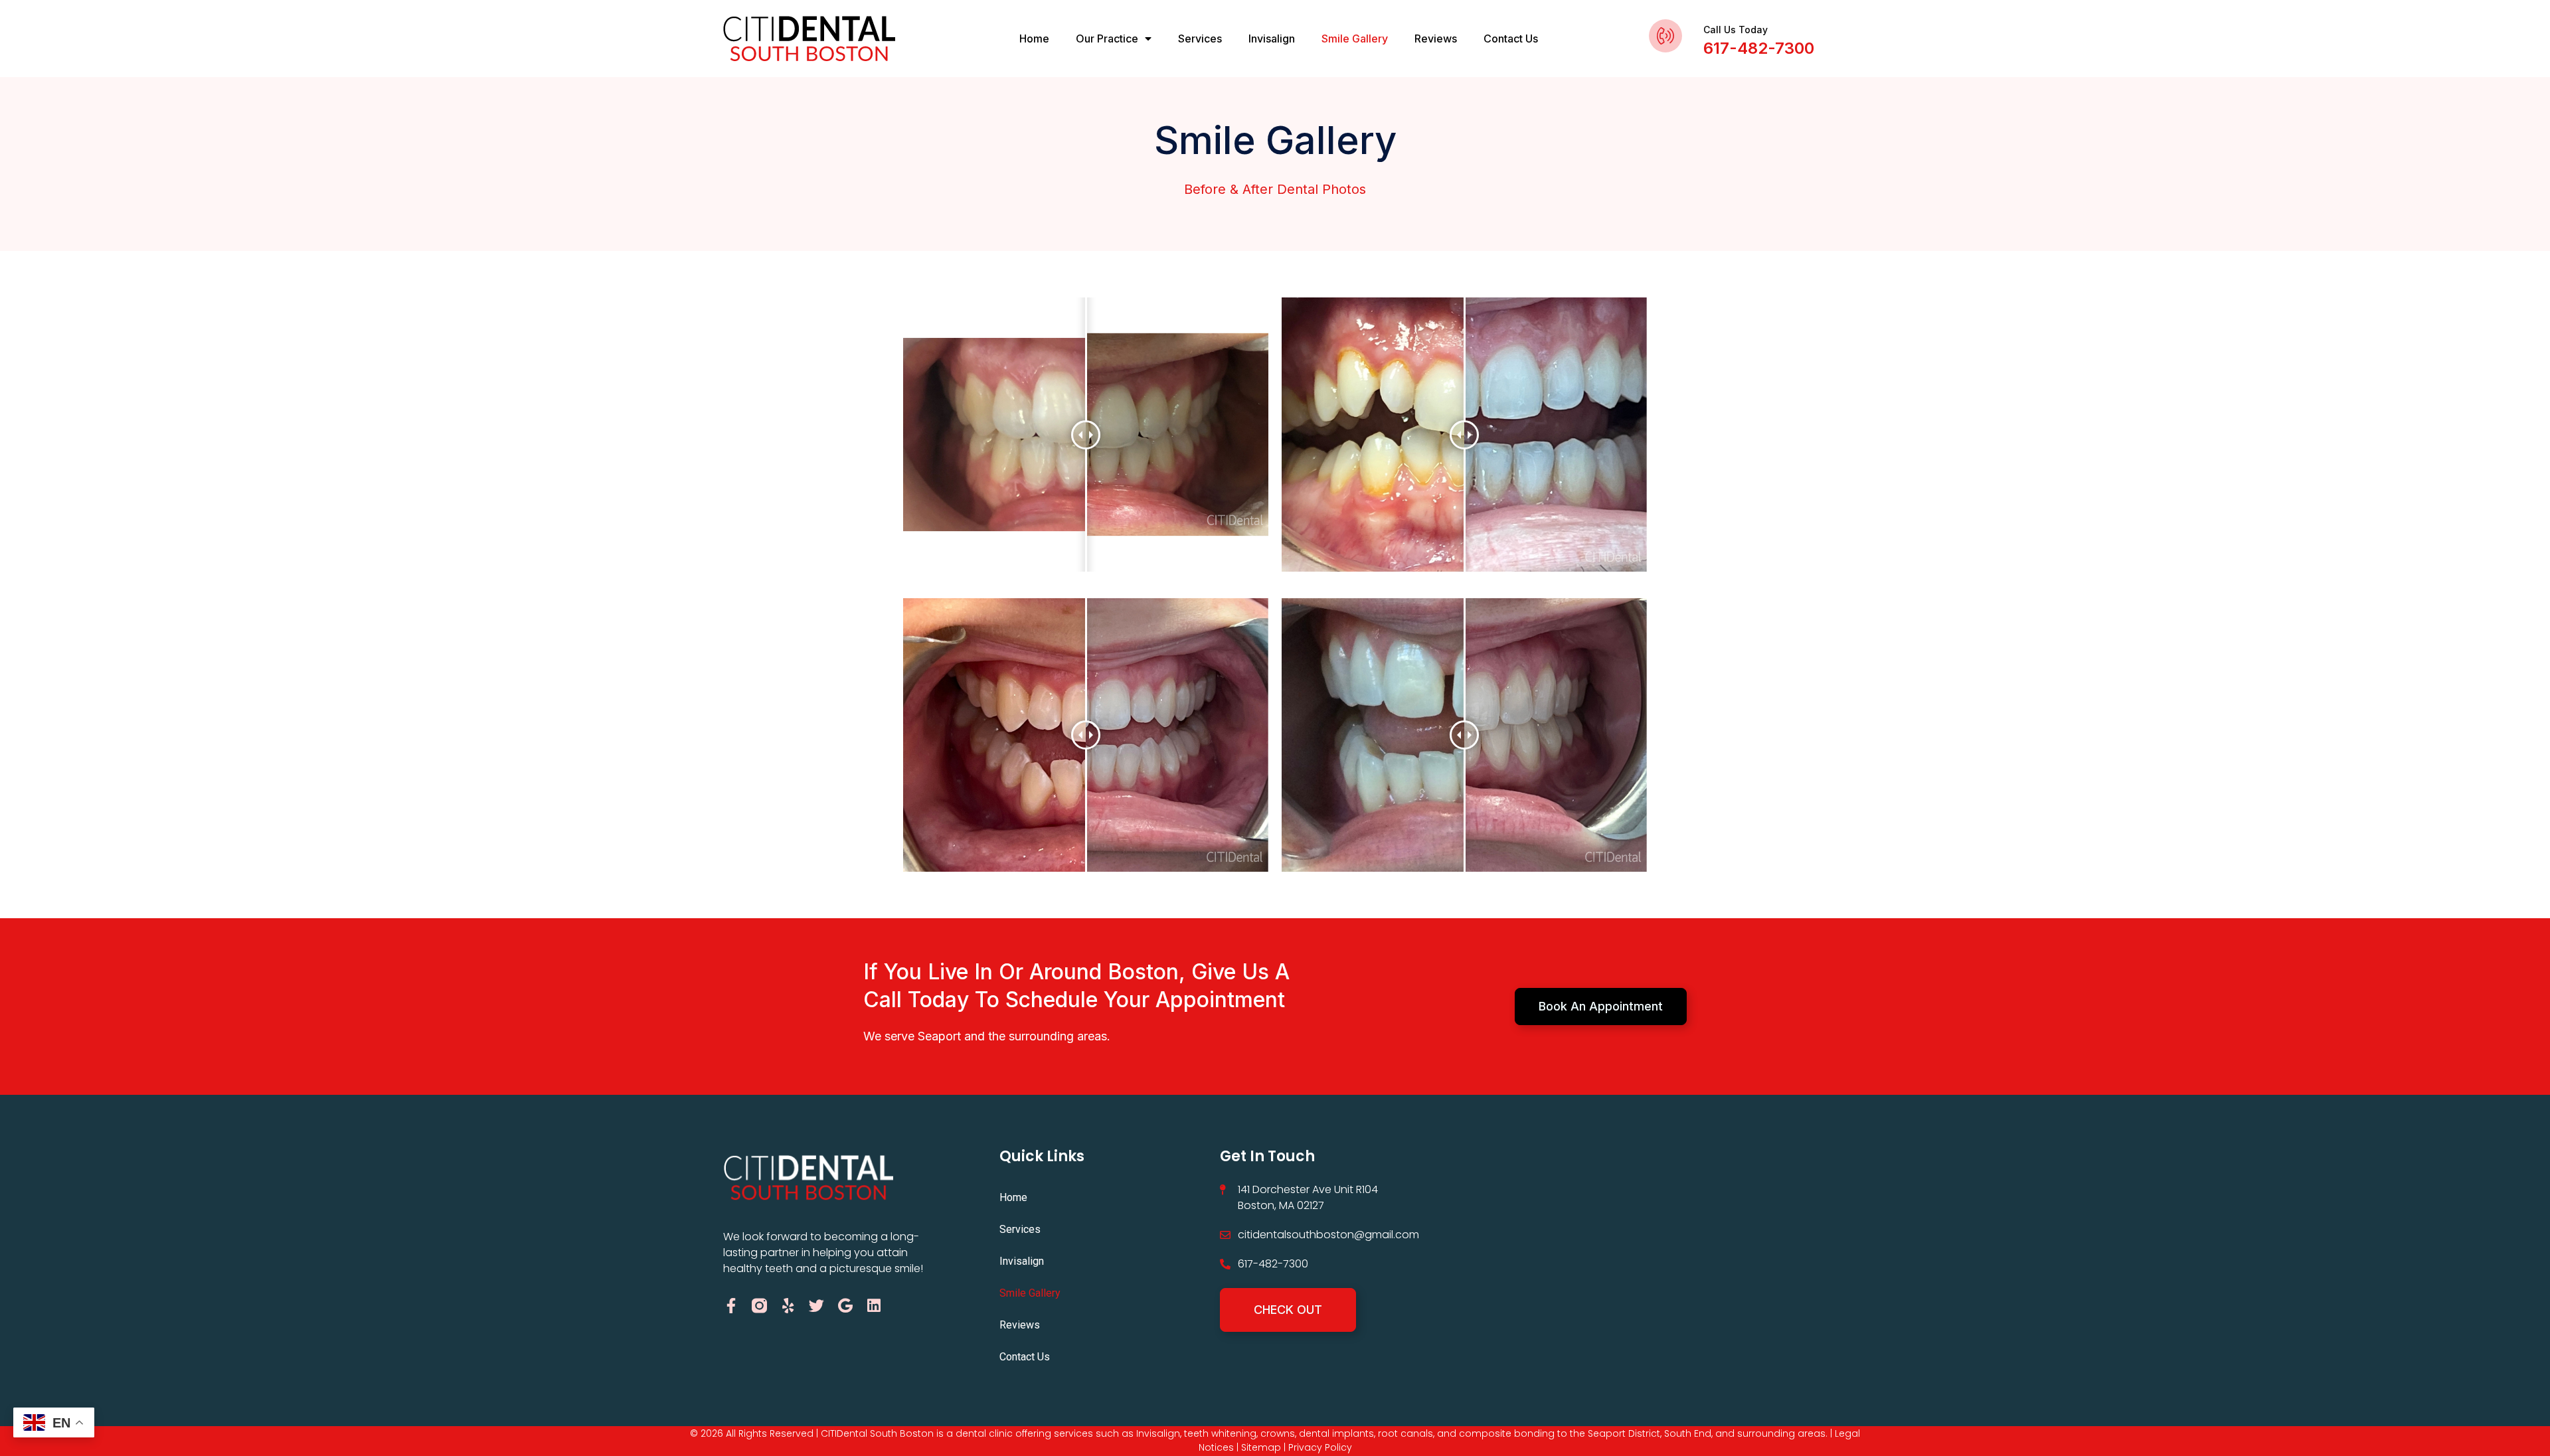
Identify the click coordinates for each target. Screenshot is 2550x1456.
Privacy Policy (1320, 1447)
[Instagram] (759, 1306)
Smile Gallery (1355, 39)
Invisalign (1272, 39)
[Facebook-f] (731, 1306)
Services (1200, 39)
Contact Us (1511, 39)
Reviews (1436, 39)
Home (1034, 39)
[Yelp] (788, 1306)
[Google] (845, 1306)
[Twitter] (816, 1306)
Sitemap (1261, 1447)
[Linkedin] (874, 1306)
